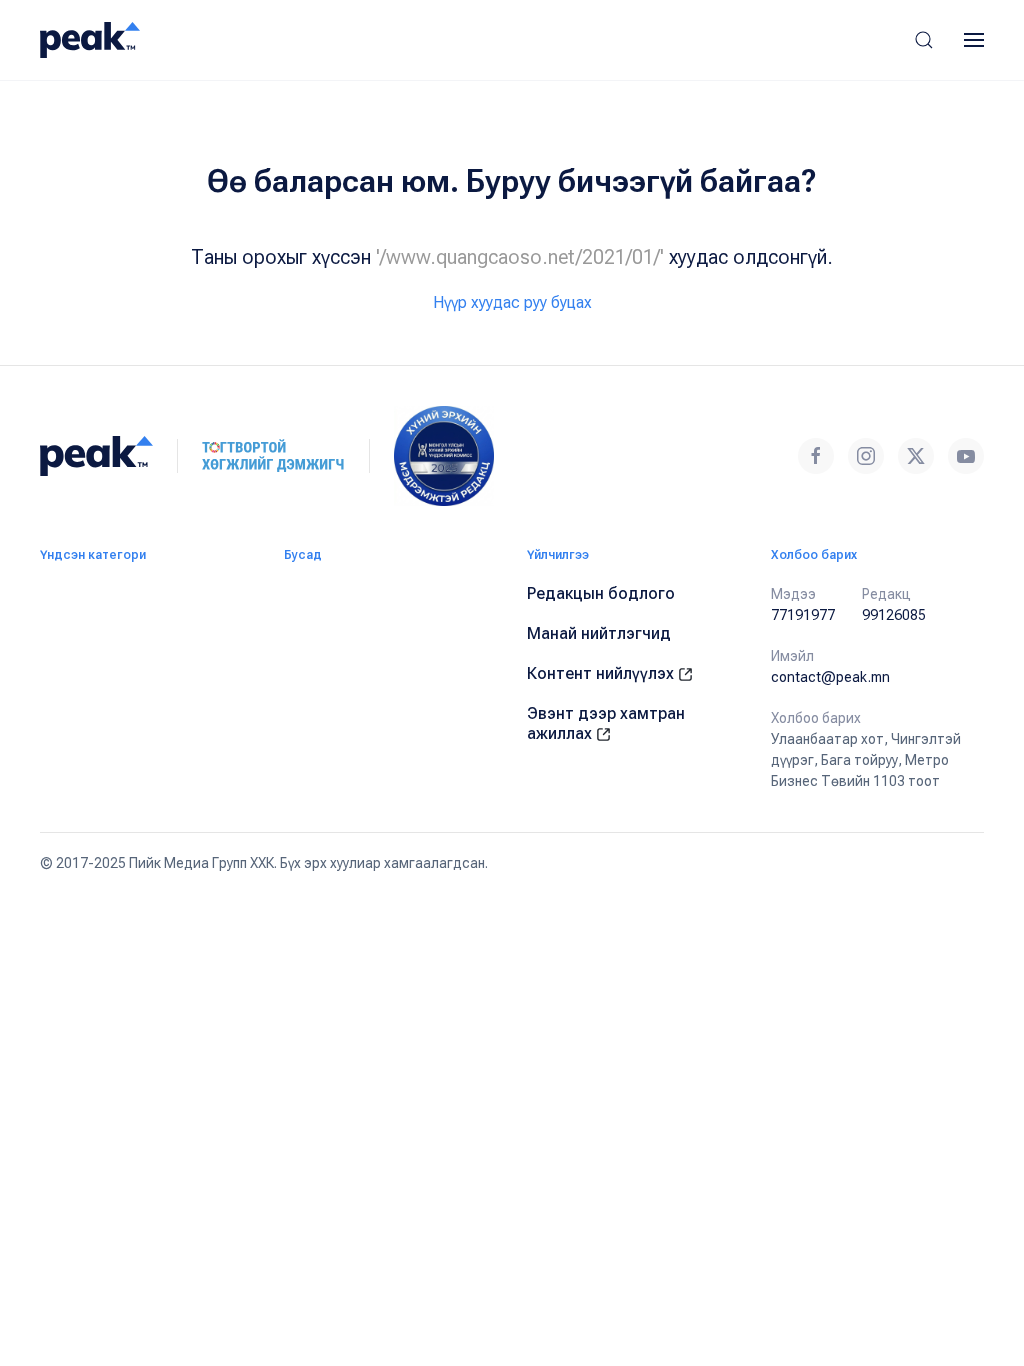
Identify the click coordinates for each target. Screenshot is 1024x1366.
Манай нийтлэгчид (599, 633)
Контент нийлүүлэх (602, 673)
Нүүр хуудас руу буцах (512, 302)
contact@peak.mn (830, 677)
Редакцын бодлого (601, 593)
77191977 (803, 615)
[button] (924, 40)
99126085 (894, 615)
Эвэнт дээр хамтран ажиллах (606, 723)
